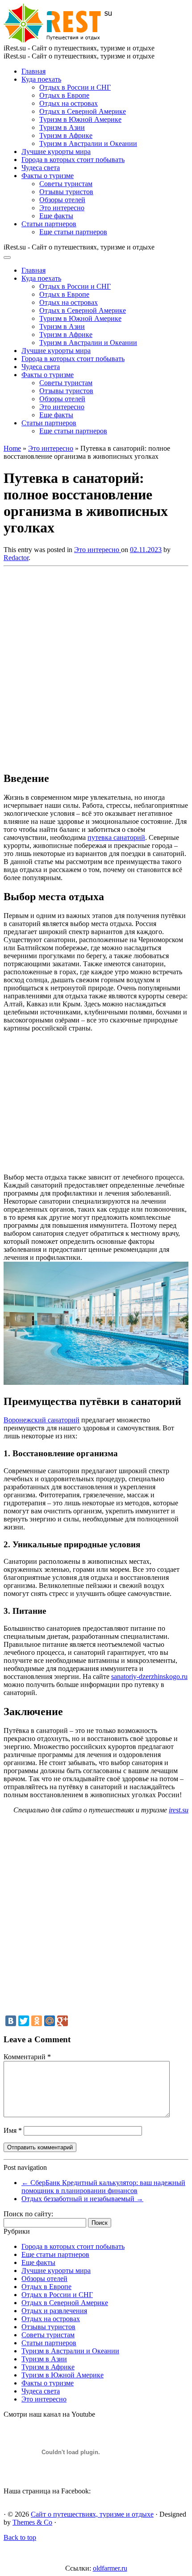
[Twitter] (24, 2021)
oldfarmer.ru (110, 2568)
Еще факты (56, 216)
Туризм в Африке (66, 135)
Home (12, 448)
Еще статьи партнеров (73, 232)
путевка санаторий (116, 837)
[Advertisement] (96, 666)
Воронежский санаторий (42, 1420)
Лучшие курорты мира (56, 152)
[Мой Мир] (50, 2021)
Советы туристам (66, 184)
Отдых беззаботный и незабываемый (82, 2199)
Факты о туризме (48, 176)
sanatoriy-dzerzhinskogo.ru (149, 1676)
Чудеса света (41, 168)
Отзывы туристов (66, 192)
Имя (13, 2130)
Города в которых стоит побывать (73, 160)
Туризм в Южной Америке (80, 119)
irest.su (179, 1810)
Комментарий (27, 2057)
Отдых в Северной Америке (83, 111)
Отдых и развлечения (54, 2311)
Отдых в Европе (64, 95)
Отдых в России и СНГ (75, 87)
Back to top (20, 2537)
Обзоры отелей (62, 200)
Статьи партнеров (49, 224)
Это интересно (62, 208)
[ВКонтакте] (11, 2021)
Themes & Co (32, 2522)
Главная (33, 71)
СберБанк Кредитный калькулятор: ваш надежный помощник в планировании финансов (103, 2187)
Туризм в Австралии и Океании (88, 143)
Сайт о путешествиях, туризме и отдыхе (92, 2514)
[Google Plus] (63, 2021)
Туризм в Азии (62, 127)
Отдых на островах (69, 103)
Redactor (16, 558)
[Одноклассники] (37, 2021)
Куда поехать (41, 79)
